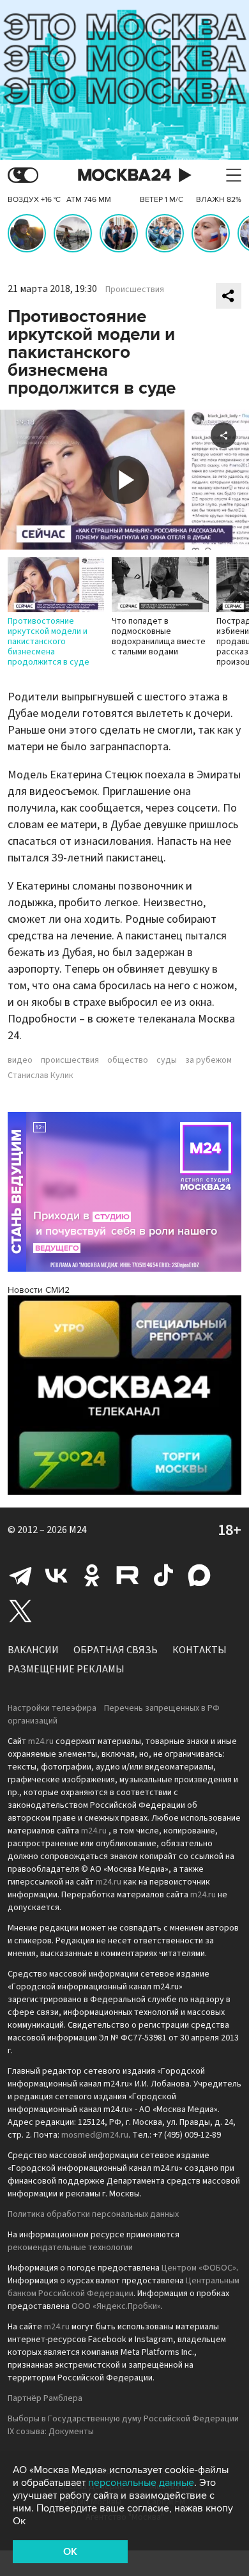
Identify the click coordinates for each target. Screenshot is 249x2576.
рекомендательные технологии (70, 2248)
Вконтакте (56, 1575)
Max (199, 1575)
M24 (78, 1530)
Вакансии (33, 1650)
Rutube (128, 1575)
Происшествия (135, 289)
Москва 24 (124, 175)
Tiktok (163, 1575)
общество (128, 1060)
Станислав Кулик (41, 1076)
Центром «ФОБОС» (199, 2268)
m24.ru (41, 1741)
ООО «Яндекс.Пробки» (116, 2306)
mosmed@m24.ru (95, 2135)
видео (20, 1060)
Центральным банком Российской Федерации (124, 2287)
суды (167, 1060)
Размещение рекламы (66, 1669)
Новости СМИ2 (39, 1290)
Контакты (200, 1650)
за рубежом (208, 1060)
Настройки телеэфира (52, 1708)
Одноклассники (92, 1575)
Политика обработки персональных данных (93, 2214)
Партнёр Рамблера (45, 2398)
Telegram (20, 1575)
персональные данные (141, 2483)
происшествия (70, 1060)
